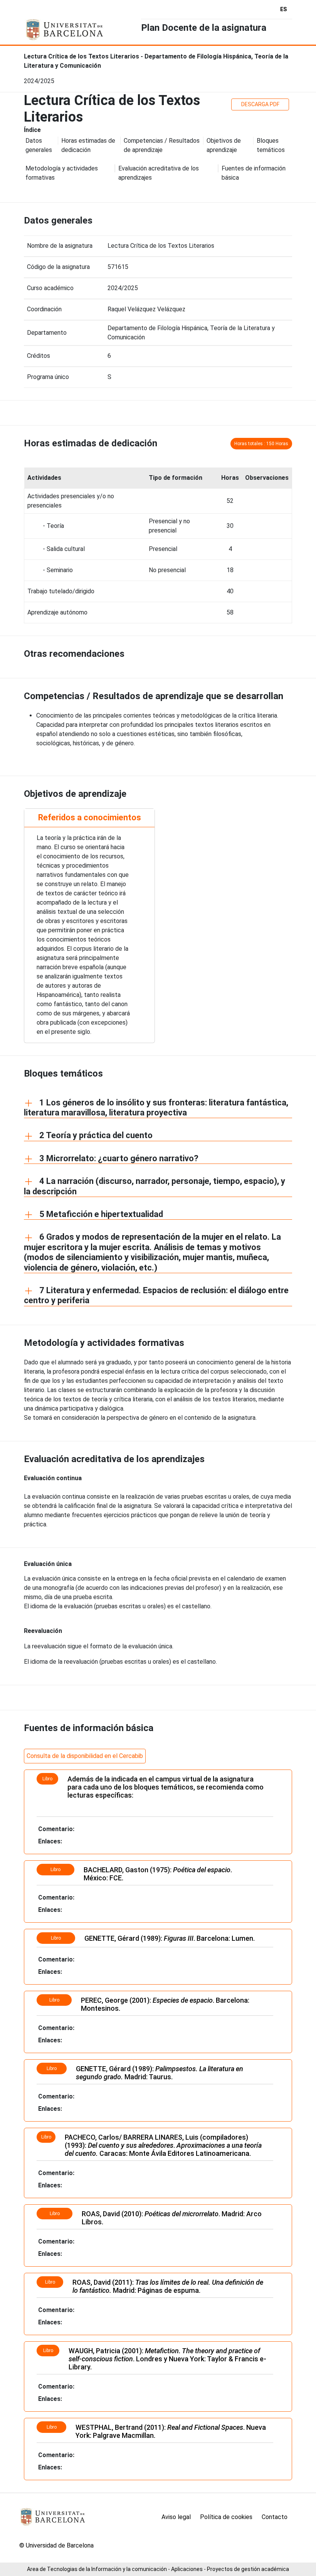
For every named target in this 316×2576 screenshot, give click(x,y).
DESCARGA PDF (260, 104)
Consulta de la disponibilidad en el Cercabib (85, 1756)
